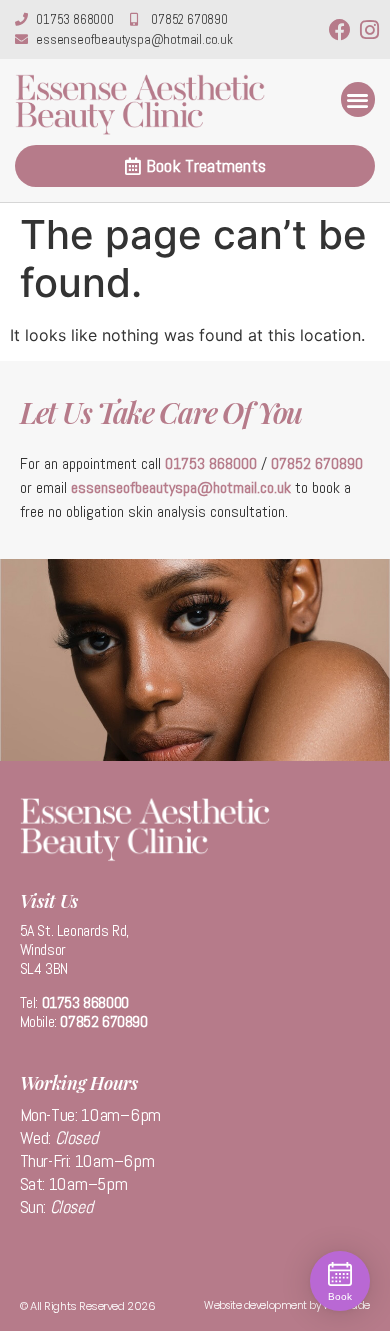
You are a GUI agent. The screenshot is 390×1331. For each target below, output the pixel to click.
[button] (358, 99)
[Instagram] (369, 30)
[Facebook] (340, 30)
